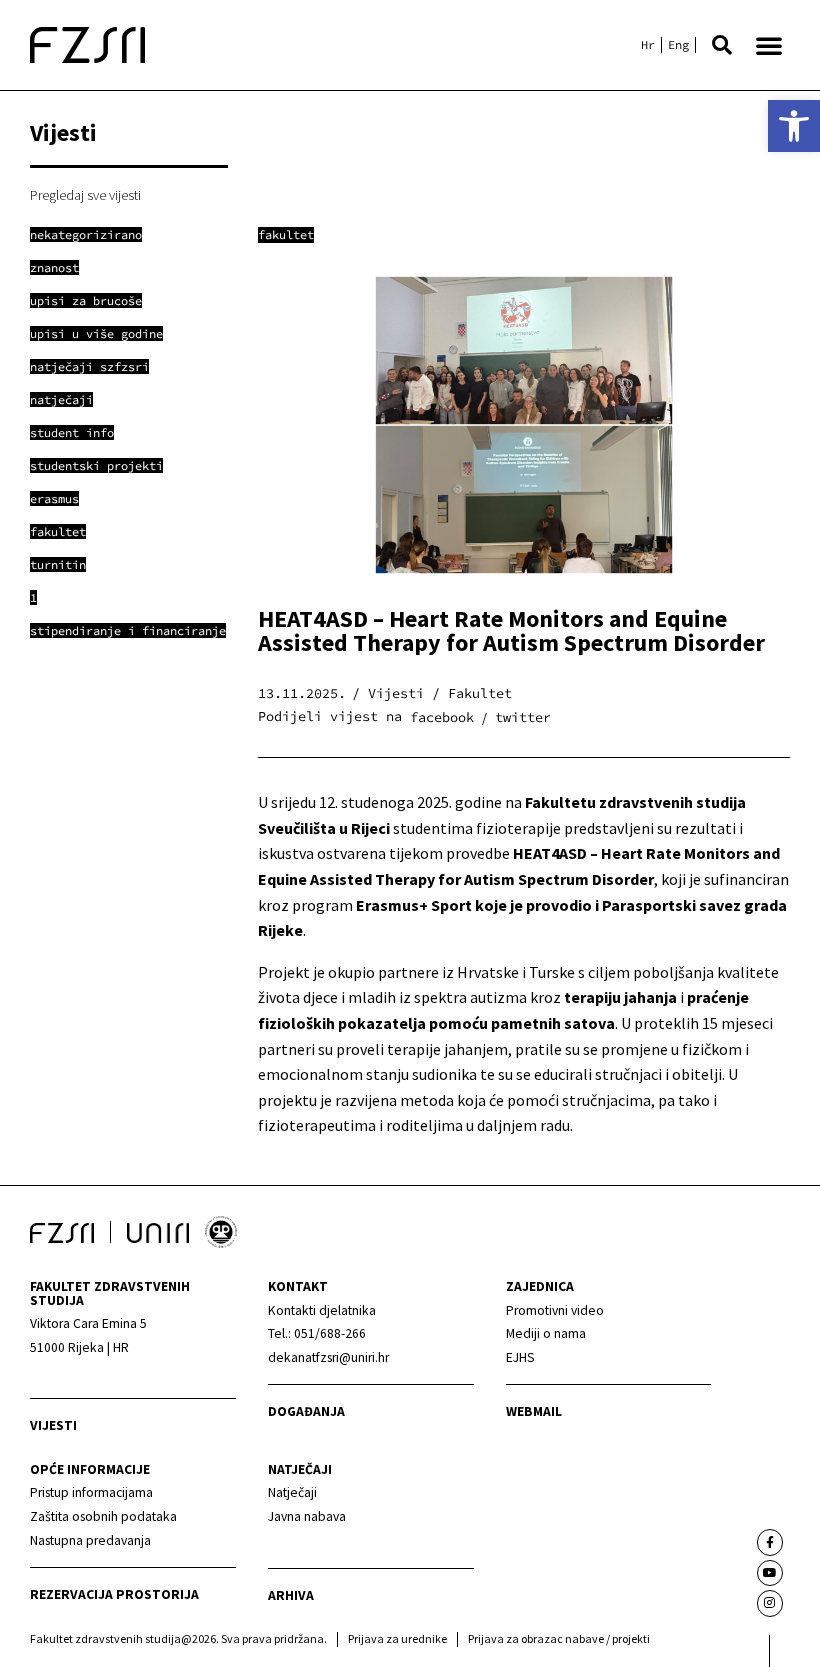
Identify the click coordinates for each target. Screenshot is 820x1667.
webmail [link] (534, 1411)
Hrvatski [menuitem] (648, 45)
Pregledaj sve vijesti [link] (85, 195)
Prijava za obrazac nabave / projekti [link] (559, 1638)
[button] (722, 45)
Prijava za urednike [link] (397, 1638)
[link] (794, 126)
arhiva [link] (291, 1595)
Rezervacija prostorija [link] (114, 1594)
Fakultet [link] (286, 234)
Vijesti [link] (53, 1425)
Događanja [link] (306, 1411)
